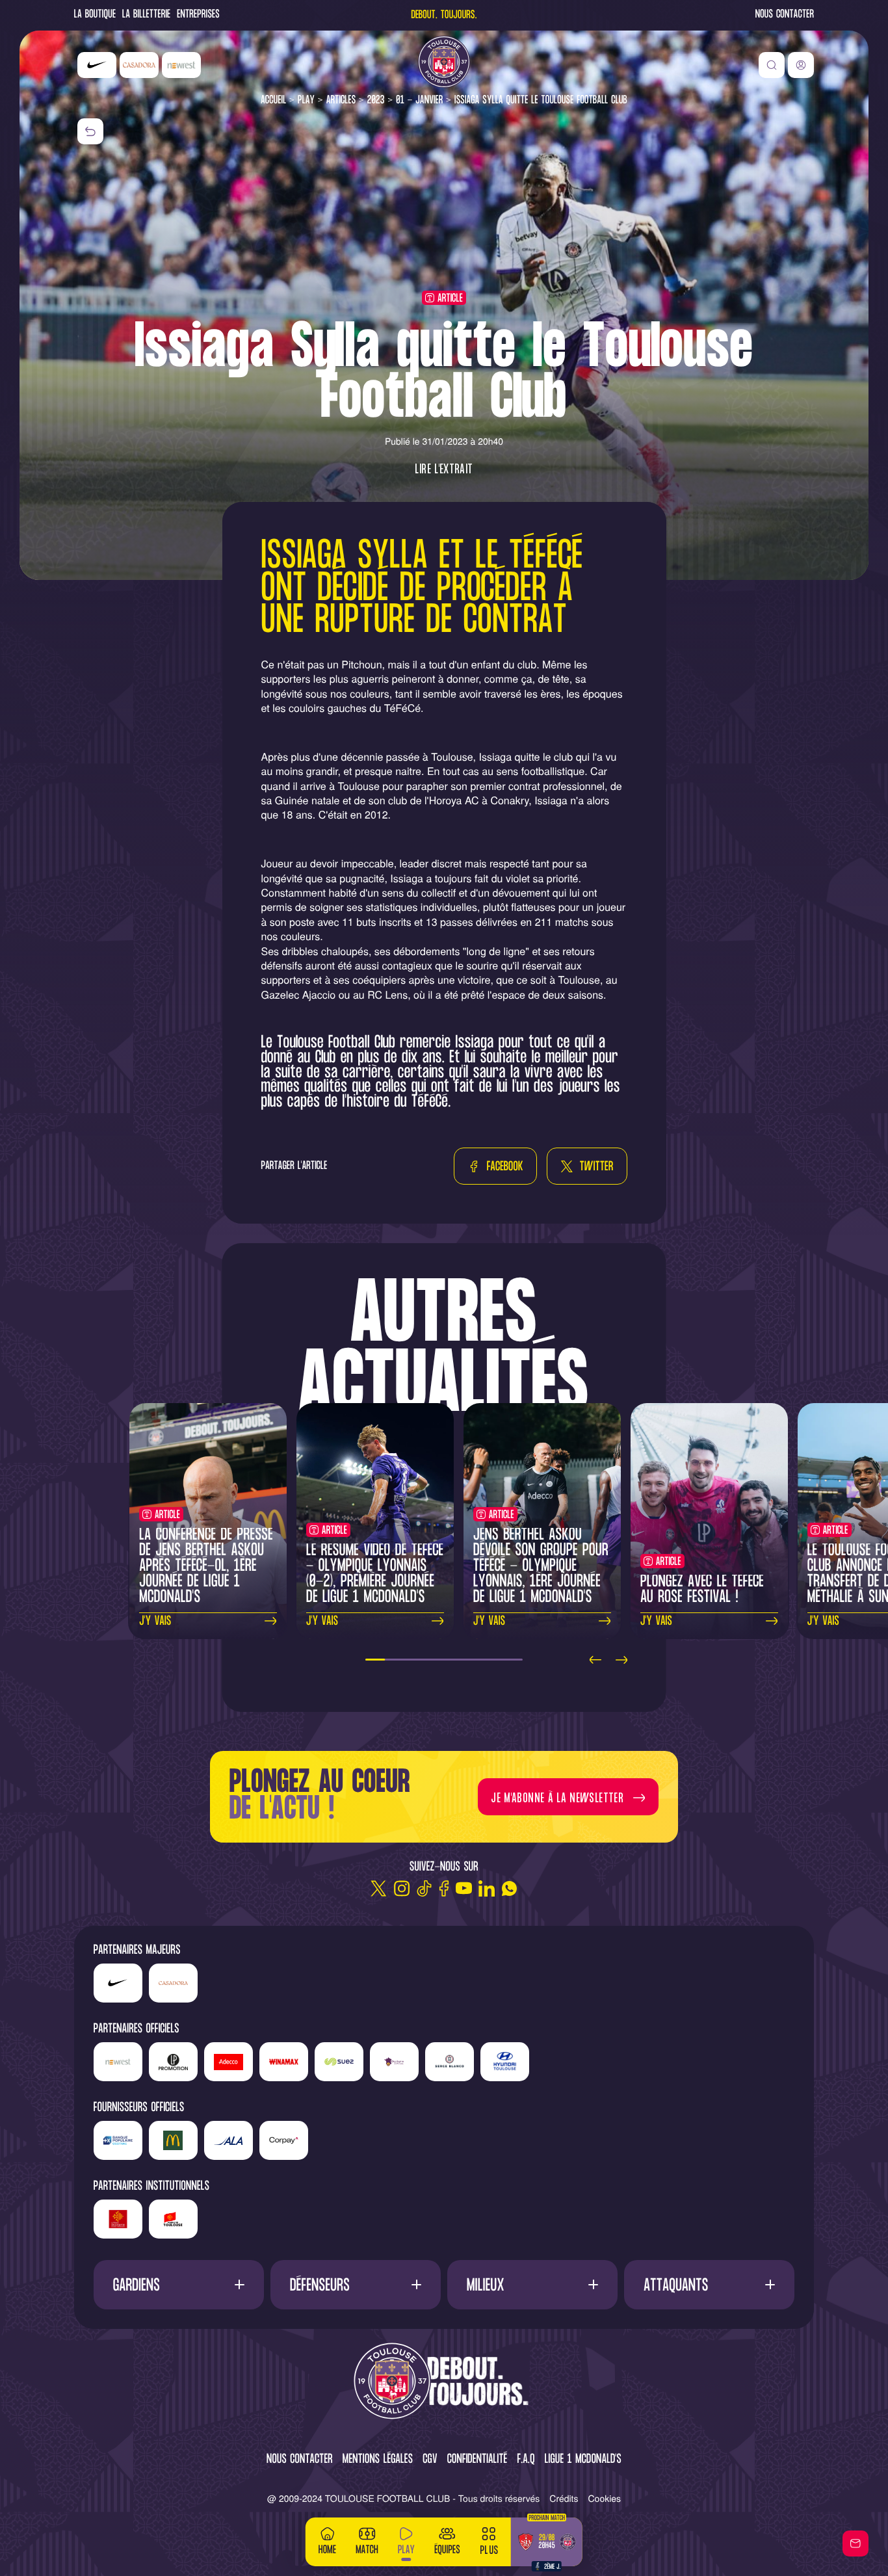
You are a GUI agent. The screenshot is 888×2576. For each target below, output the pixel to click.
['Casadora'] (139, 65)
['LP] (173, 2062)
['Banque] (118, 2140)
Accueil (274, 100)
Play (306, 100)
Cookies (605, 2498)
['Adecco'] (229, 2062)
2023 (376, 100)
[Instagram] (401, 1888)
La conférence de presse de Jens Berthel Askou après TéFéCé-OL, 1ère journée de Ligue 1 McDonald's (206, 1567)
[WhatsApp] (509, 1888)
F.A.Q (526, 2460)
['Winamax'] (284, 2062)
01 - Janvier (419, 100)
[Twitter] (379, 1888)
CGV (430, 2460)
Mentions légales (378, 2460)
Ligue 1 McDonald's (583, 2460)
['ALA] (229, 2140)
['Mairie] (173, 2219)
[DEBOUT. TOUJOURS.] (444, 2382)
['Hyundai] (505, 2062)
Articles (341, 100)
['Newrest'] (181, 65)
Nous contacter (785, 15)
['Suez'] (339, 2062)
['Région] (118, 2219)
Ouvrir (178, 2284)
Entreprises (198, 15)
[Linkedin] (487, 1888)
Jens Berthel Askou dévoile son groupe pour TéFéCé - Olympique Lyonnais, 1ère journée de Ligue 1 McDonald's (541, 1567)
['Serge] (450, 2062)
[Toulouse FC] (444, 62)
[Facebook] (444, 1888)
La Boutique (95, 15)
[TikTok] (424, 1888)
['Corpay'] (284, 2140)
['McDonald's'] (173, 2140)
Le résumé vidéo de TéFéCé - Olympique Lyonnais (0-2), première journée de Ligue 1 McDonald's (375, 1574)
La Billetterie (146, 15)
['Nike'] (97, 65)
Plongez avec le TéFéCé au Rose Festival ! (702, 1590)
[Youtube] (464, 1888)
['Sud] (394, 2062)
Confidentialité (477, 2460)
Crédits (564, 2498)
